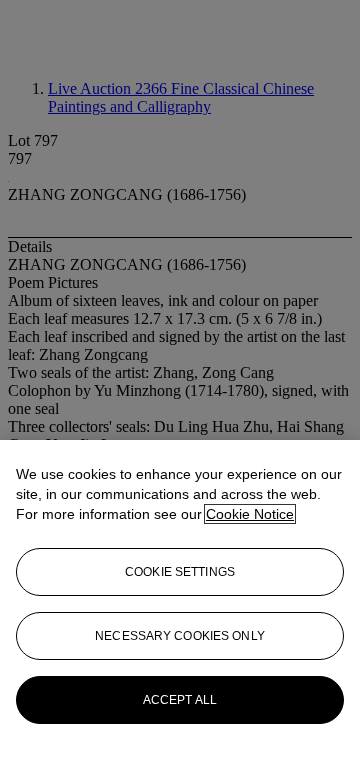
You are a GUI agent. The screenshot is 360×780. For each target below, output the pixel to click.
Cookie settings (180, 572)
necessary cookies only (180, 636)
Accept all (180, 700)
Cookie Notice (250, 514)
